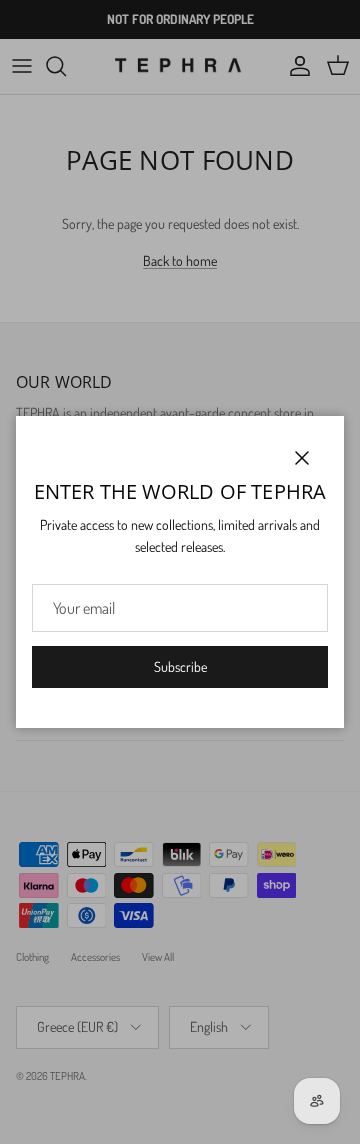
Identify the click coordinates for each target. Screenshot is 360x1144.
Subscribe (180, 666)
